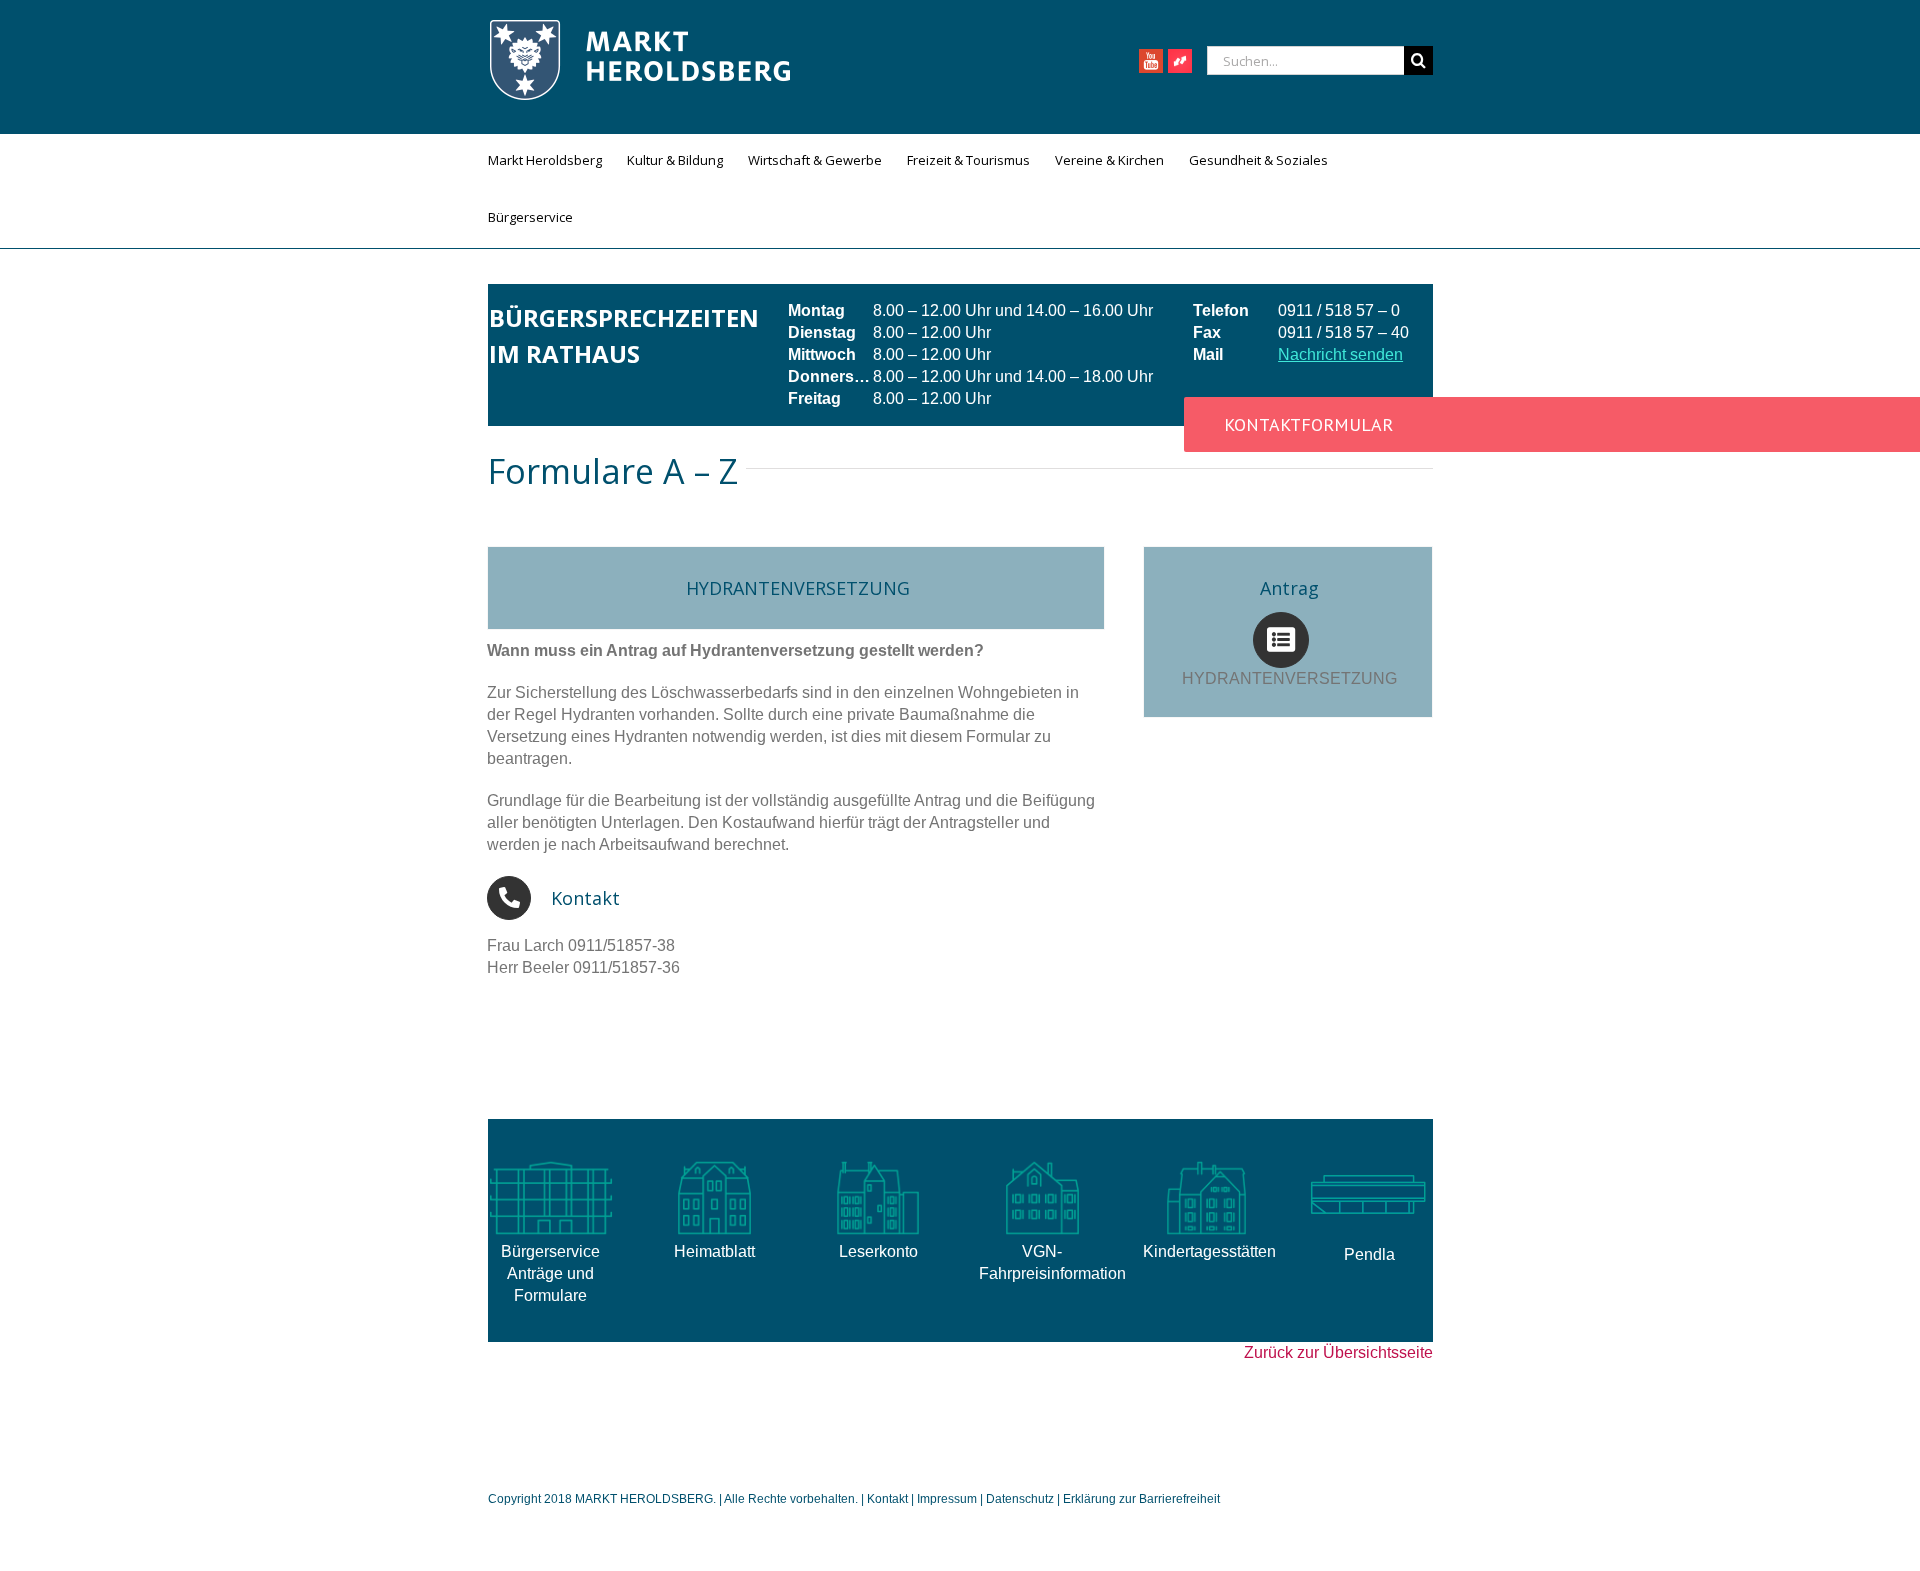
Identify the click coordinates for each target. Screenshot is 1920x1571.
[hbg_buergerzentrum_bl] (1369, 1161)
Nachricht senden (1340, 354)
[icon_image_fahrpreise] (1042, 1161)
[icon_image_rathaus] (551, 1161)
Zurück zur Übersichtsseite (1338, 1352)
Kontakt (889, 1499)
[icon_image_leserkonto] (878, 1161)
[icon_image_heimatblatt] (714, 1161)
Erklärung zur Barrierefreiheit (1141, 1499)
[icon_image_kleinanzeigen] (1206, 1161)
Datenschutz (1020, 1499)
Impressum (947, 1499)
